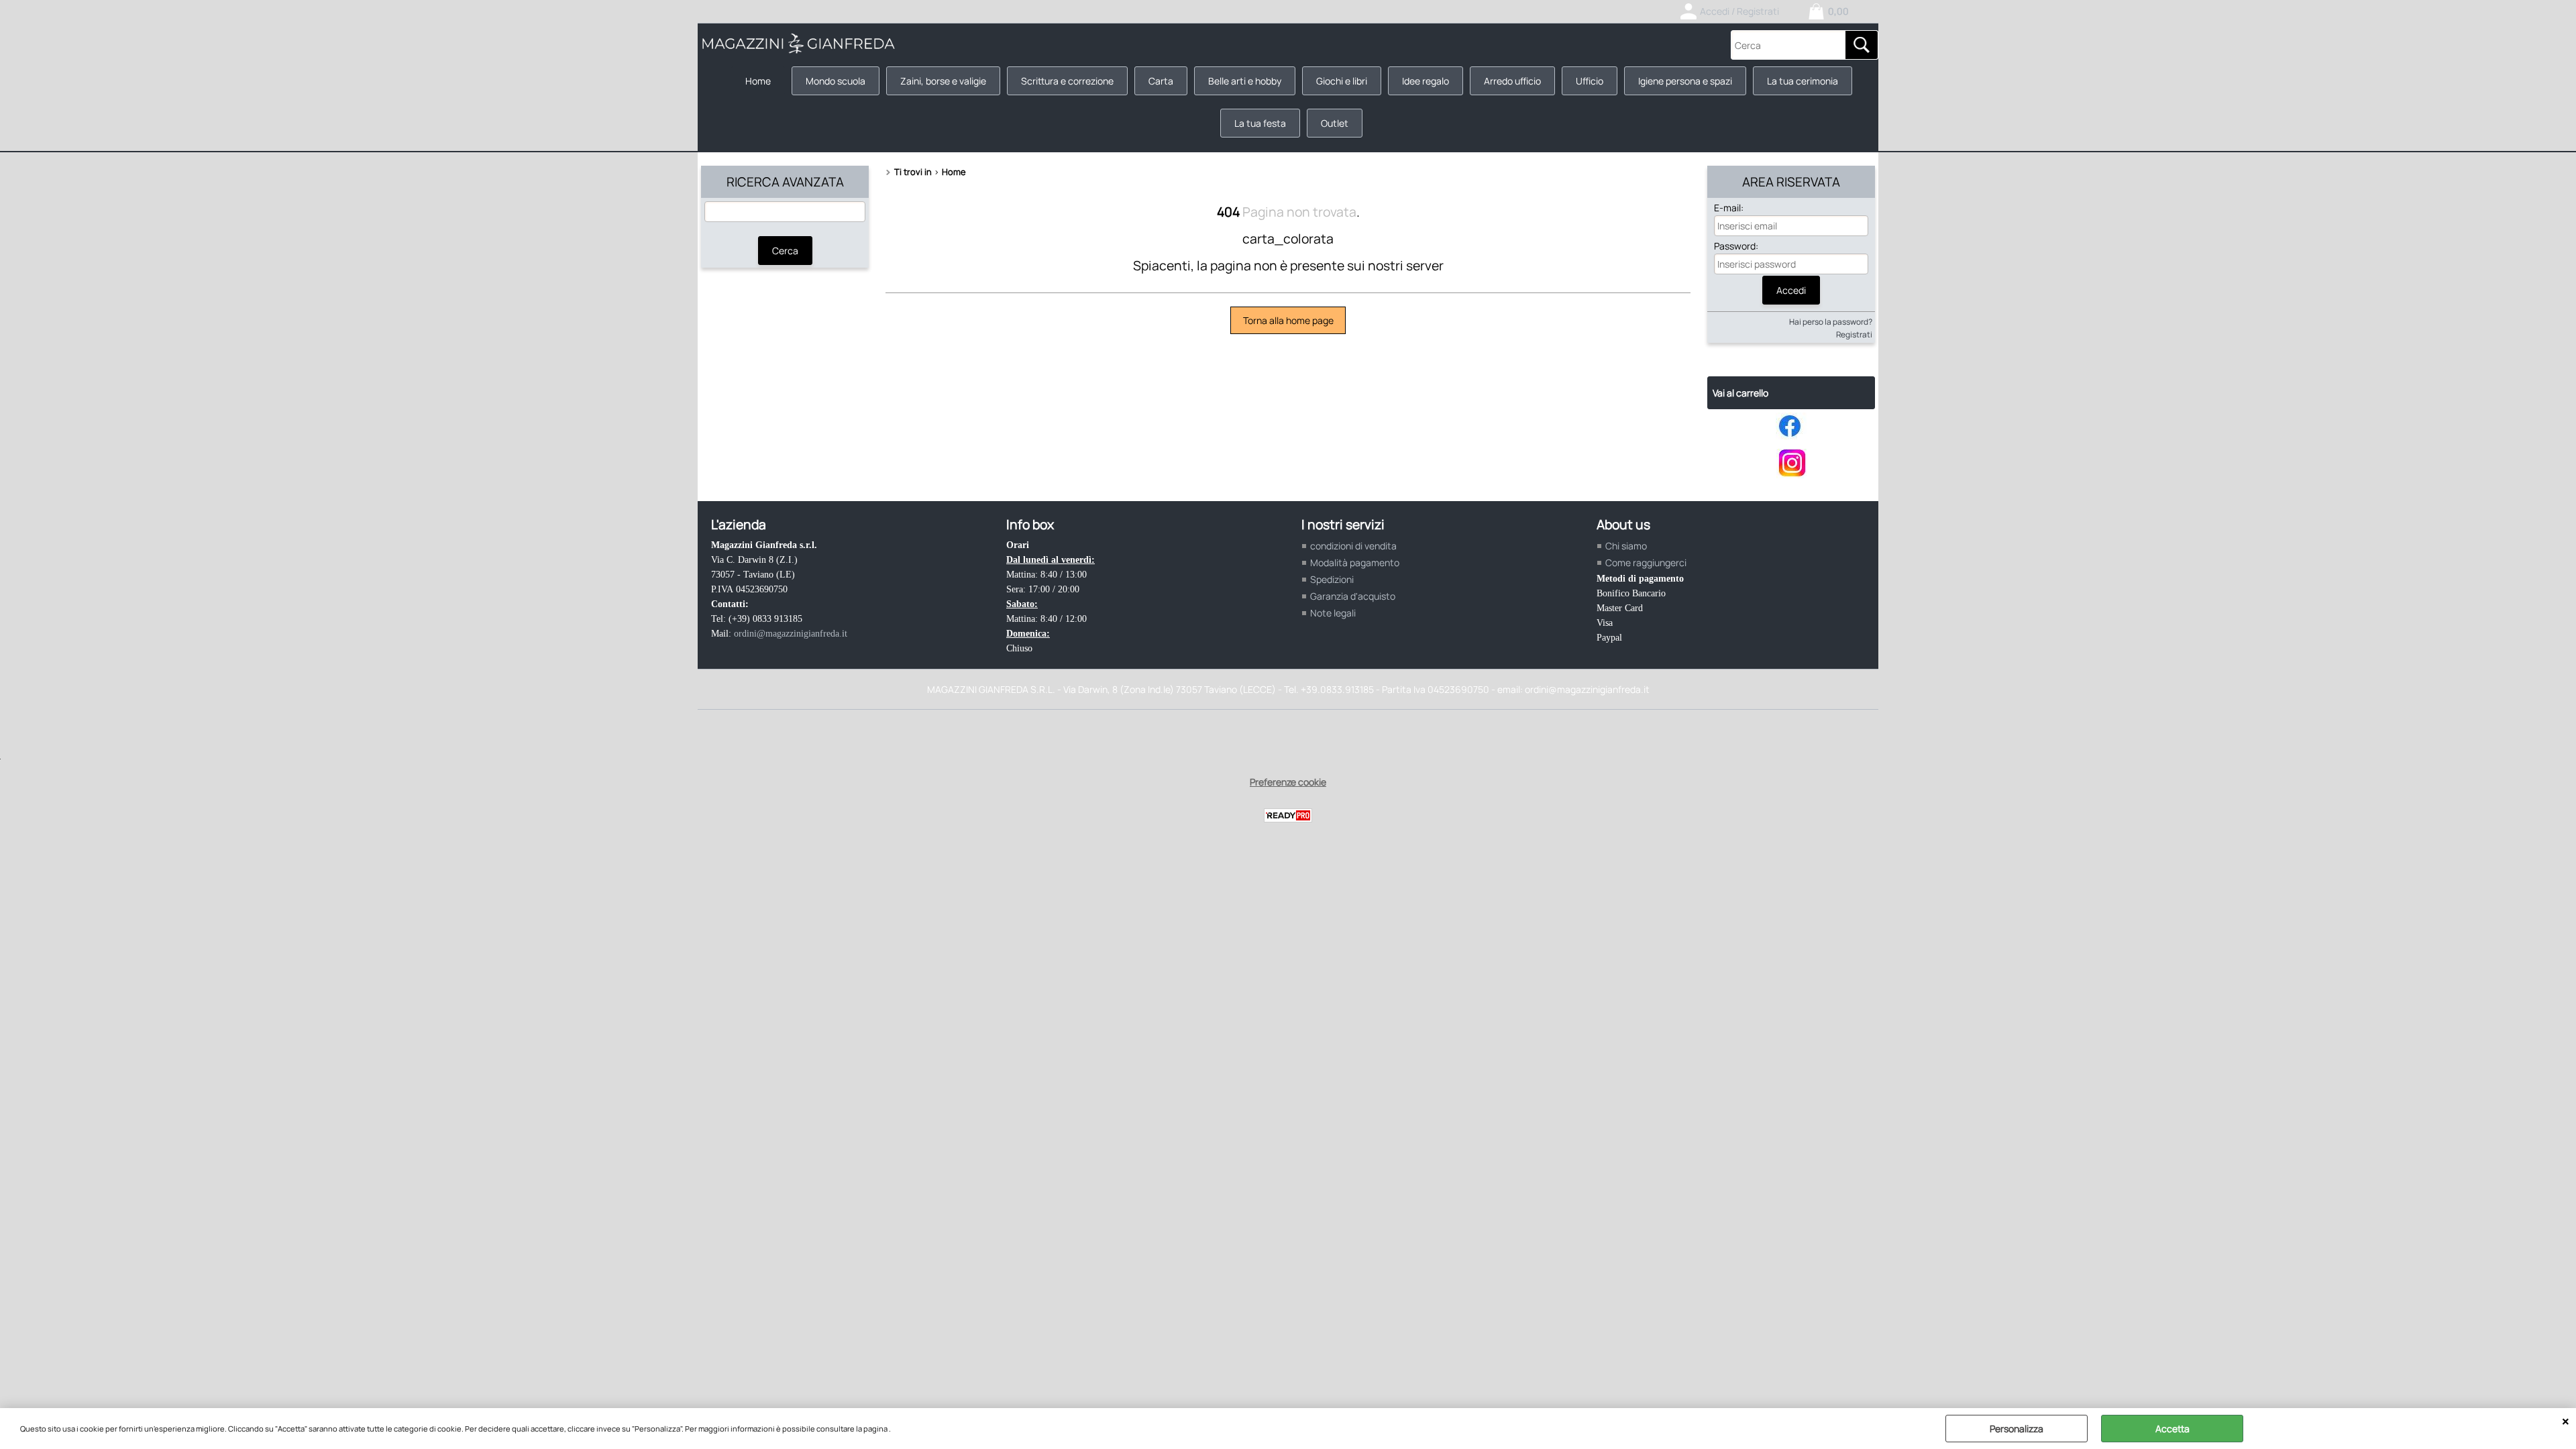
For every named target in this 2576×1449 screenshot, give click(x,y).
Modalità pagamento (1355, 562)
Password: (1736, 246)
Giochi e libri (1342, 81)
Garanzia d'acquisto (1353, 596)
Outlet (1335, 123)
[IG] (1791, 475)
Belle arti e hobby (1245, 81)
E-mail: (1729, 208)
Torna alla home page (1288, 320)
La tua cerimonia (1803, 81)
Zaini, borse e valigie (943, 81)
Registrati (1854, 334)
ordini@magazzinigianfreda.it (791, 634)
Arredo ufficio (1512, 81)
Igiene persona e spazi (1685, 81)
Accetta (2172, 1429)
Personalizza (2017, 1429)
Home (758, 81)
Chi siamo (1626, 546)
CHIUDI (2566, 1421)
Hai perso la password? (1831, 322)
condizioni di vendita (1353, 546)
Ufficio (1590, 81)
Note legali (1333, 613)
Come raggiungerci (1646, 562)
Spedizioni (1332, 579)
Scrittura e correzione (1067, 81)
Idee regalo (1426, 81)
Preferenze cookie (1288, 782)
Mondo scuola (836, 81)
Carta (1161, 81)
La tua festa (1260, 123)
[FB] (1791, 436)
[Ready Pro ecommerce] (1288, 815)
